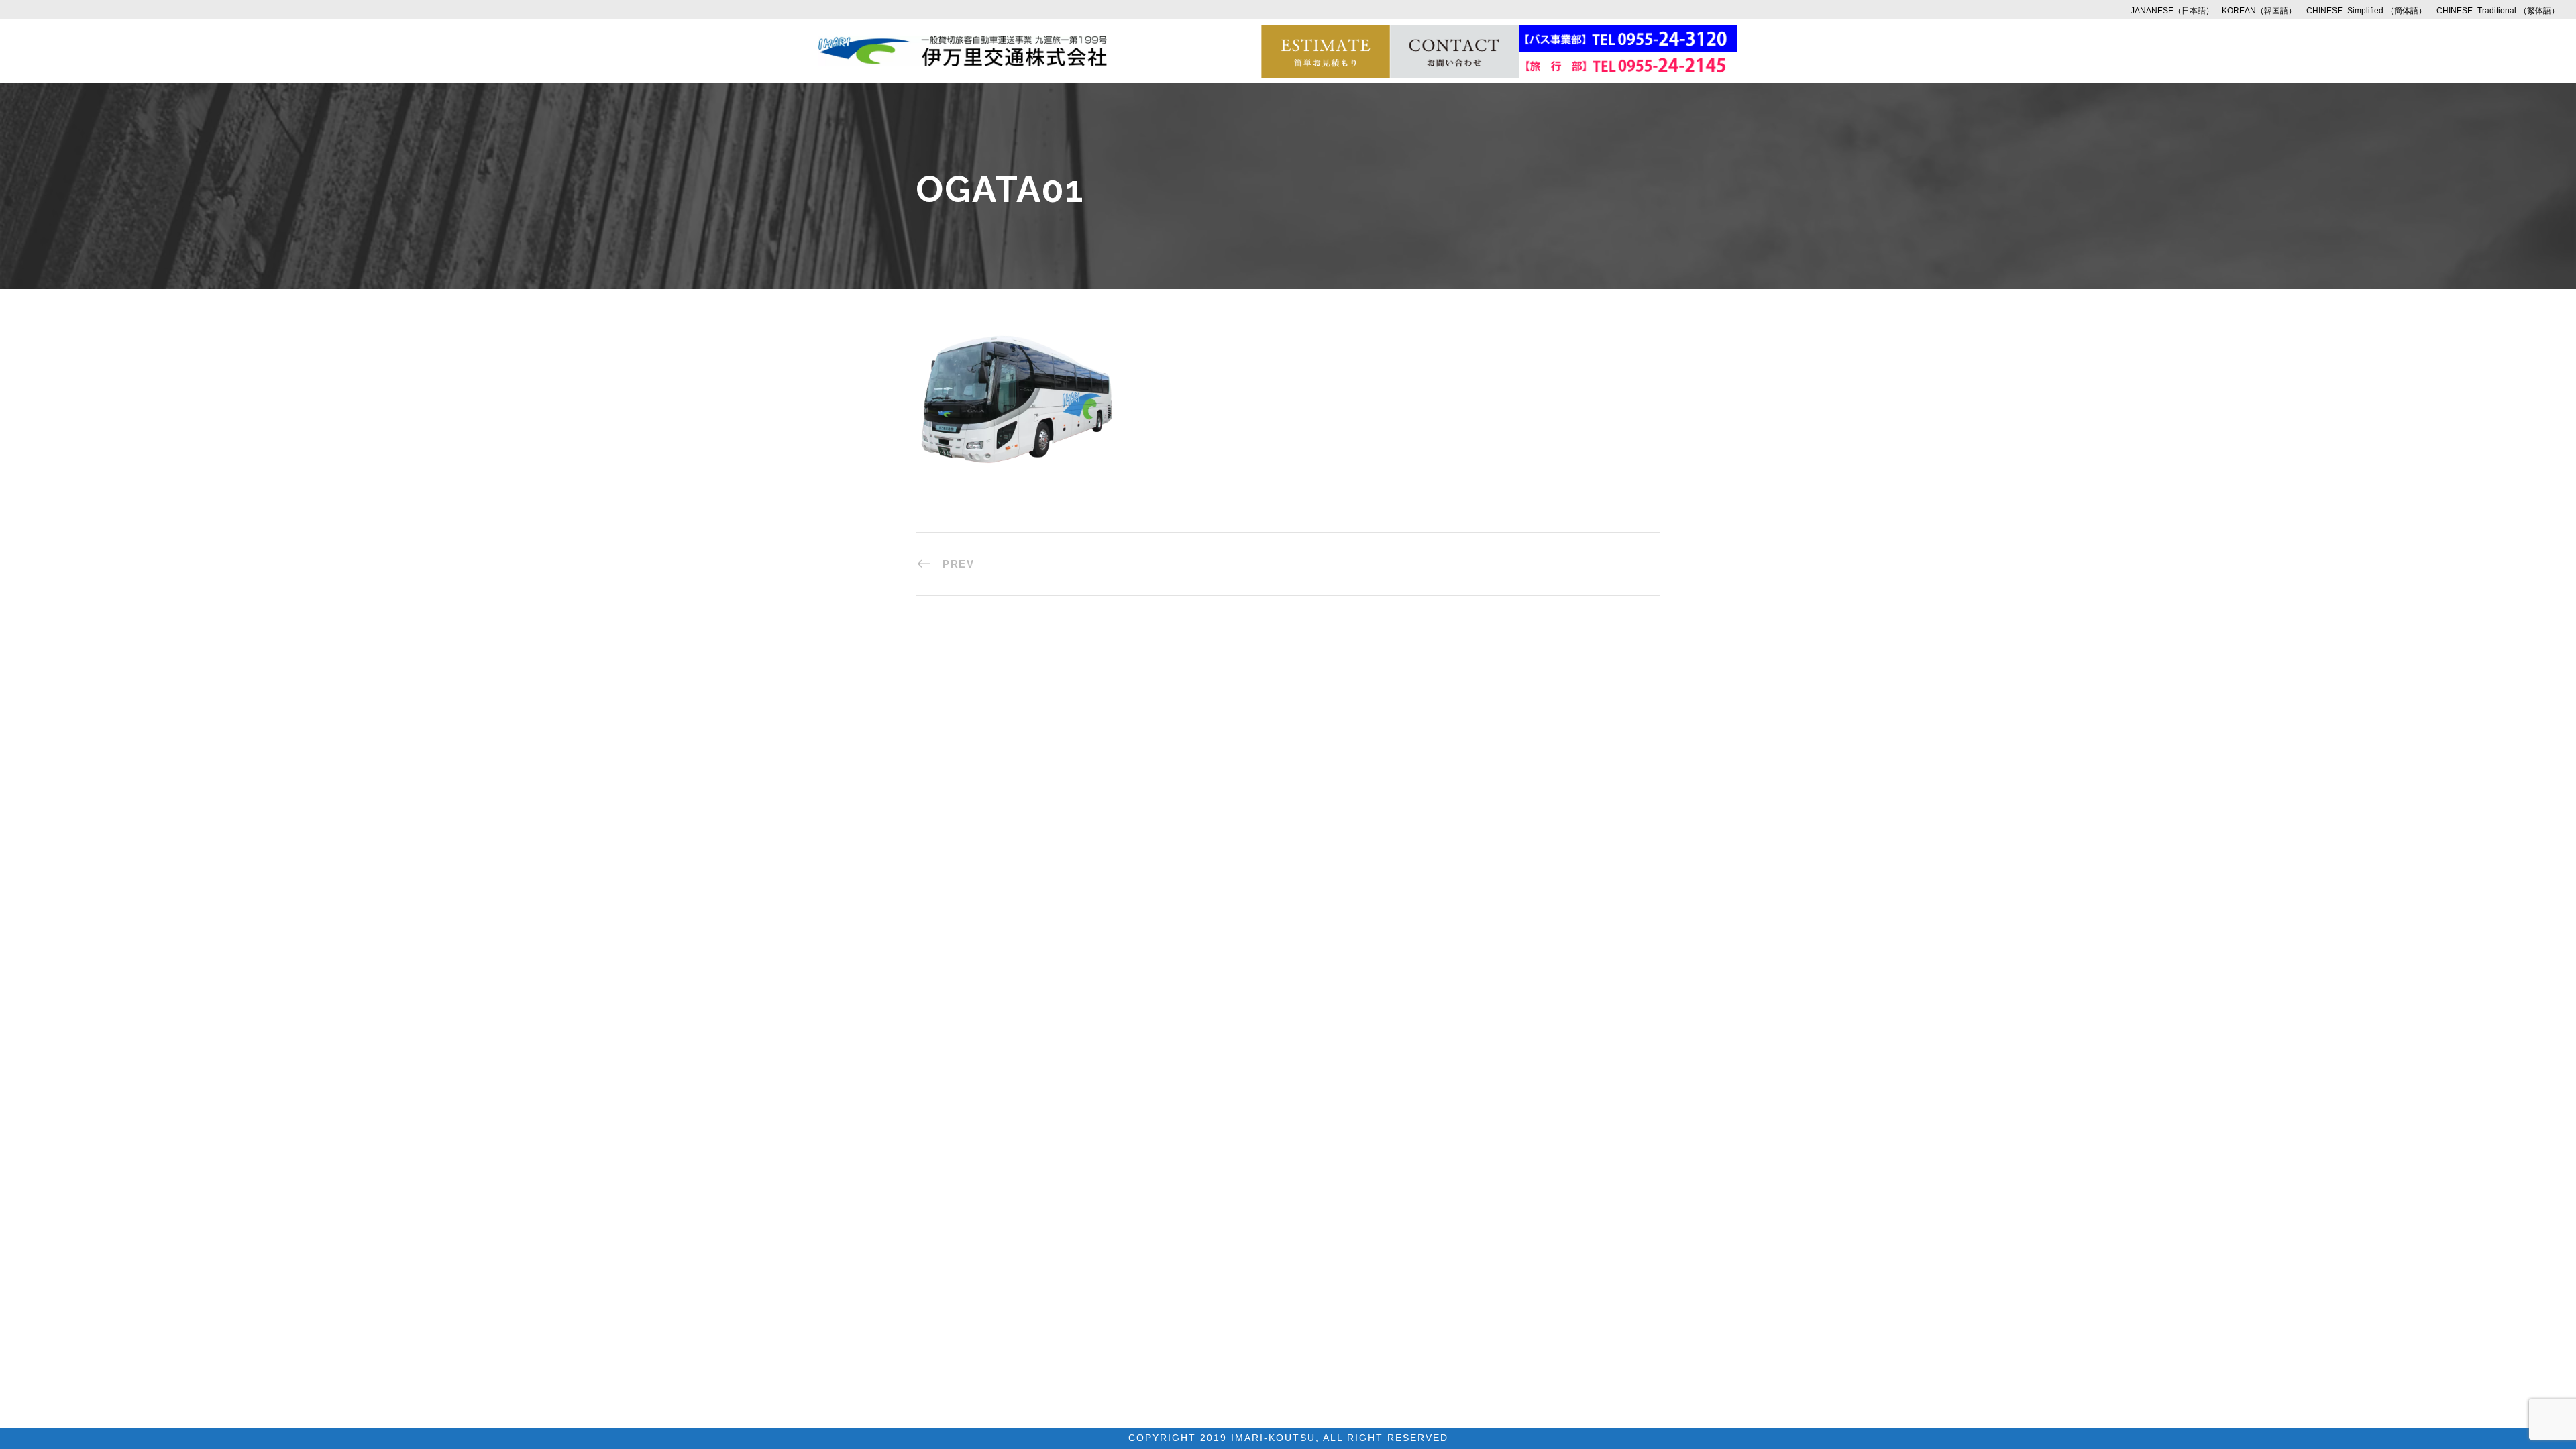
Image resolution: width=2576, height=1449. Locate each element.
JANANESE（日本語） (2172, 11)
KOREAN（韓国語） (2259, 11)
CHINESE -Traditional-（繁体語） (2498, 11)
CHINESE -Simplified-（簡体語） (2366, 11)
